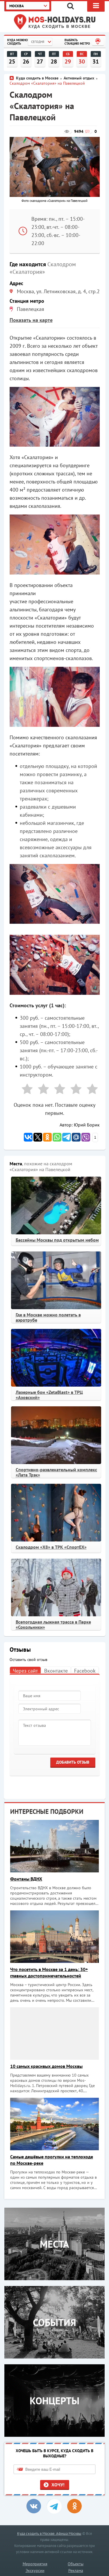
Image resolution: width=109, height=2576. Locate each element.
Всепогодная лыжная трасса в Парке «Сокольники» (53, 1624)
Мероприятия (35, 2564)
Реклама (76, 2570)
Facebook (85, 1671)
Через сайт (25, 1671)
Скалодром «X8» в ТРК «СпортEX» (51, 1547)
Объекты (76, 2564)
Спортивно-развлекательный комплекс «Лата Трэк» (56, 1472)
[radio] (25, 1090)
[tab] (25, 1670)
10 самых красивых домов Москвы (46, 2066)
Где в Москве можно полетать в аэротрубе (48, 1317)
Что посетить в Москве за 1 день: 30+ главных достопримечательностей (49, 1972)
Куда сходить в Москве (60, 27)
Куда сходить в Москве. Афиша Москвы (49, 2534)
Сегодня (38, 42)
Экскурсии (35, 2570)
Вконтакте (56, 1671)
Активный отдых (79, 78)
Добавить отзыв (73, 1762)
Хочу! (58, 2485)
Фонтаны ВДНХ (26, 1879)
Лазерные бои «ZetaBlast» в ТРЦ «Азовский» (49, 1395)
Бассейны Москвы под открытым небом (57, 1240)
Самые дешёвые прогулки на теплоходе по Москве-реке (52, 2160)
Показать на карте (31, 320)
